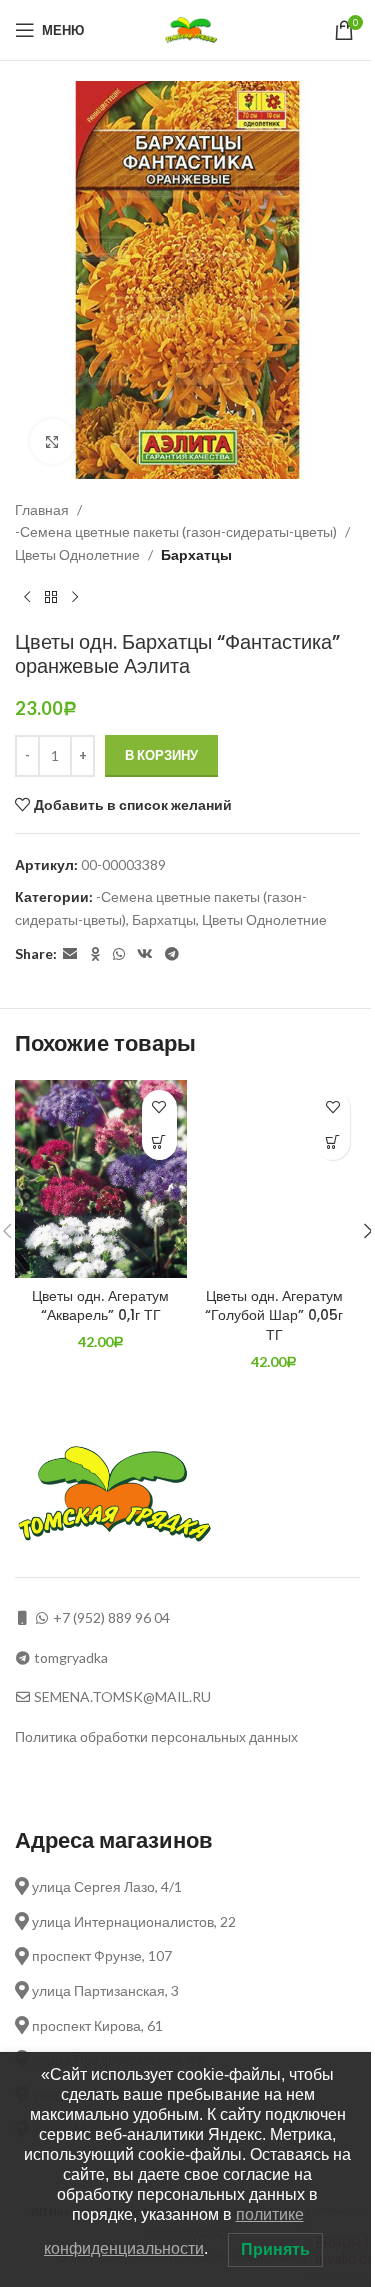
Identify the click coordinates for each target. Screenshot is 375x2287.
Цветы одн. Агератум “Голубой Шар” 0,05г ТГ (274, 1315)
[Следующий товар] (75, 598)
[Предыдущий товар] (27, 598)
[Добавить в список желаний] (159, 1107)
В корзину (161, 755)
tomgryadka (71, 1657)
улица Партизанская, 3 (104, 1990)
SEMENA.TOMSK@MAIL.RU (122, 1696)
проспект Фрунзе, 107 (100, 1955)
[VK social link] (145, 954)
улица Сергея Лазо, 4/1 (105, 1886)
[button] (159, 1142)
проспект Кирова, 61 (96, 2025)
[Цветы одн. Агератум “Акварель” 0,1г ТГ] (101, 1179)
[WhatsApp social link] (119, 954)
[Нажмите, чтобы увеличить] (52, 441)
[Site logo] (193, 28)
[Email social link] (70, 954)
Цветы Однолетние (77, 554)
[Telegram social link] (172, 954)
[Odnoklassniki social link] (95, 954)
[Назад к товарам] (51, 598)
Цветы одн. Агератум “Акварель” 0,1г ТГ (100, 1306)
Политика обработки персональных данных (156, 1736)
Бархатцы (196, 554)
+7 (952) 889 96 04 (111, 1617)
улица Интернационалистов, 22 (132, 1921)
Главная (42, 509)
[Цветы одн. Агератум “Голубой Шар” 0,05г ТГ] (275, 1179)
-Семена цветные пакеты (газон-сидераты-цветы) (176, 531)
